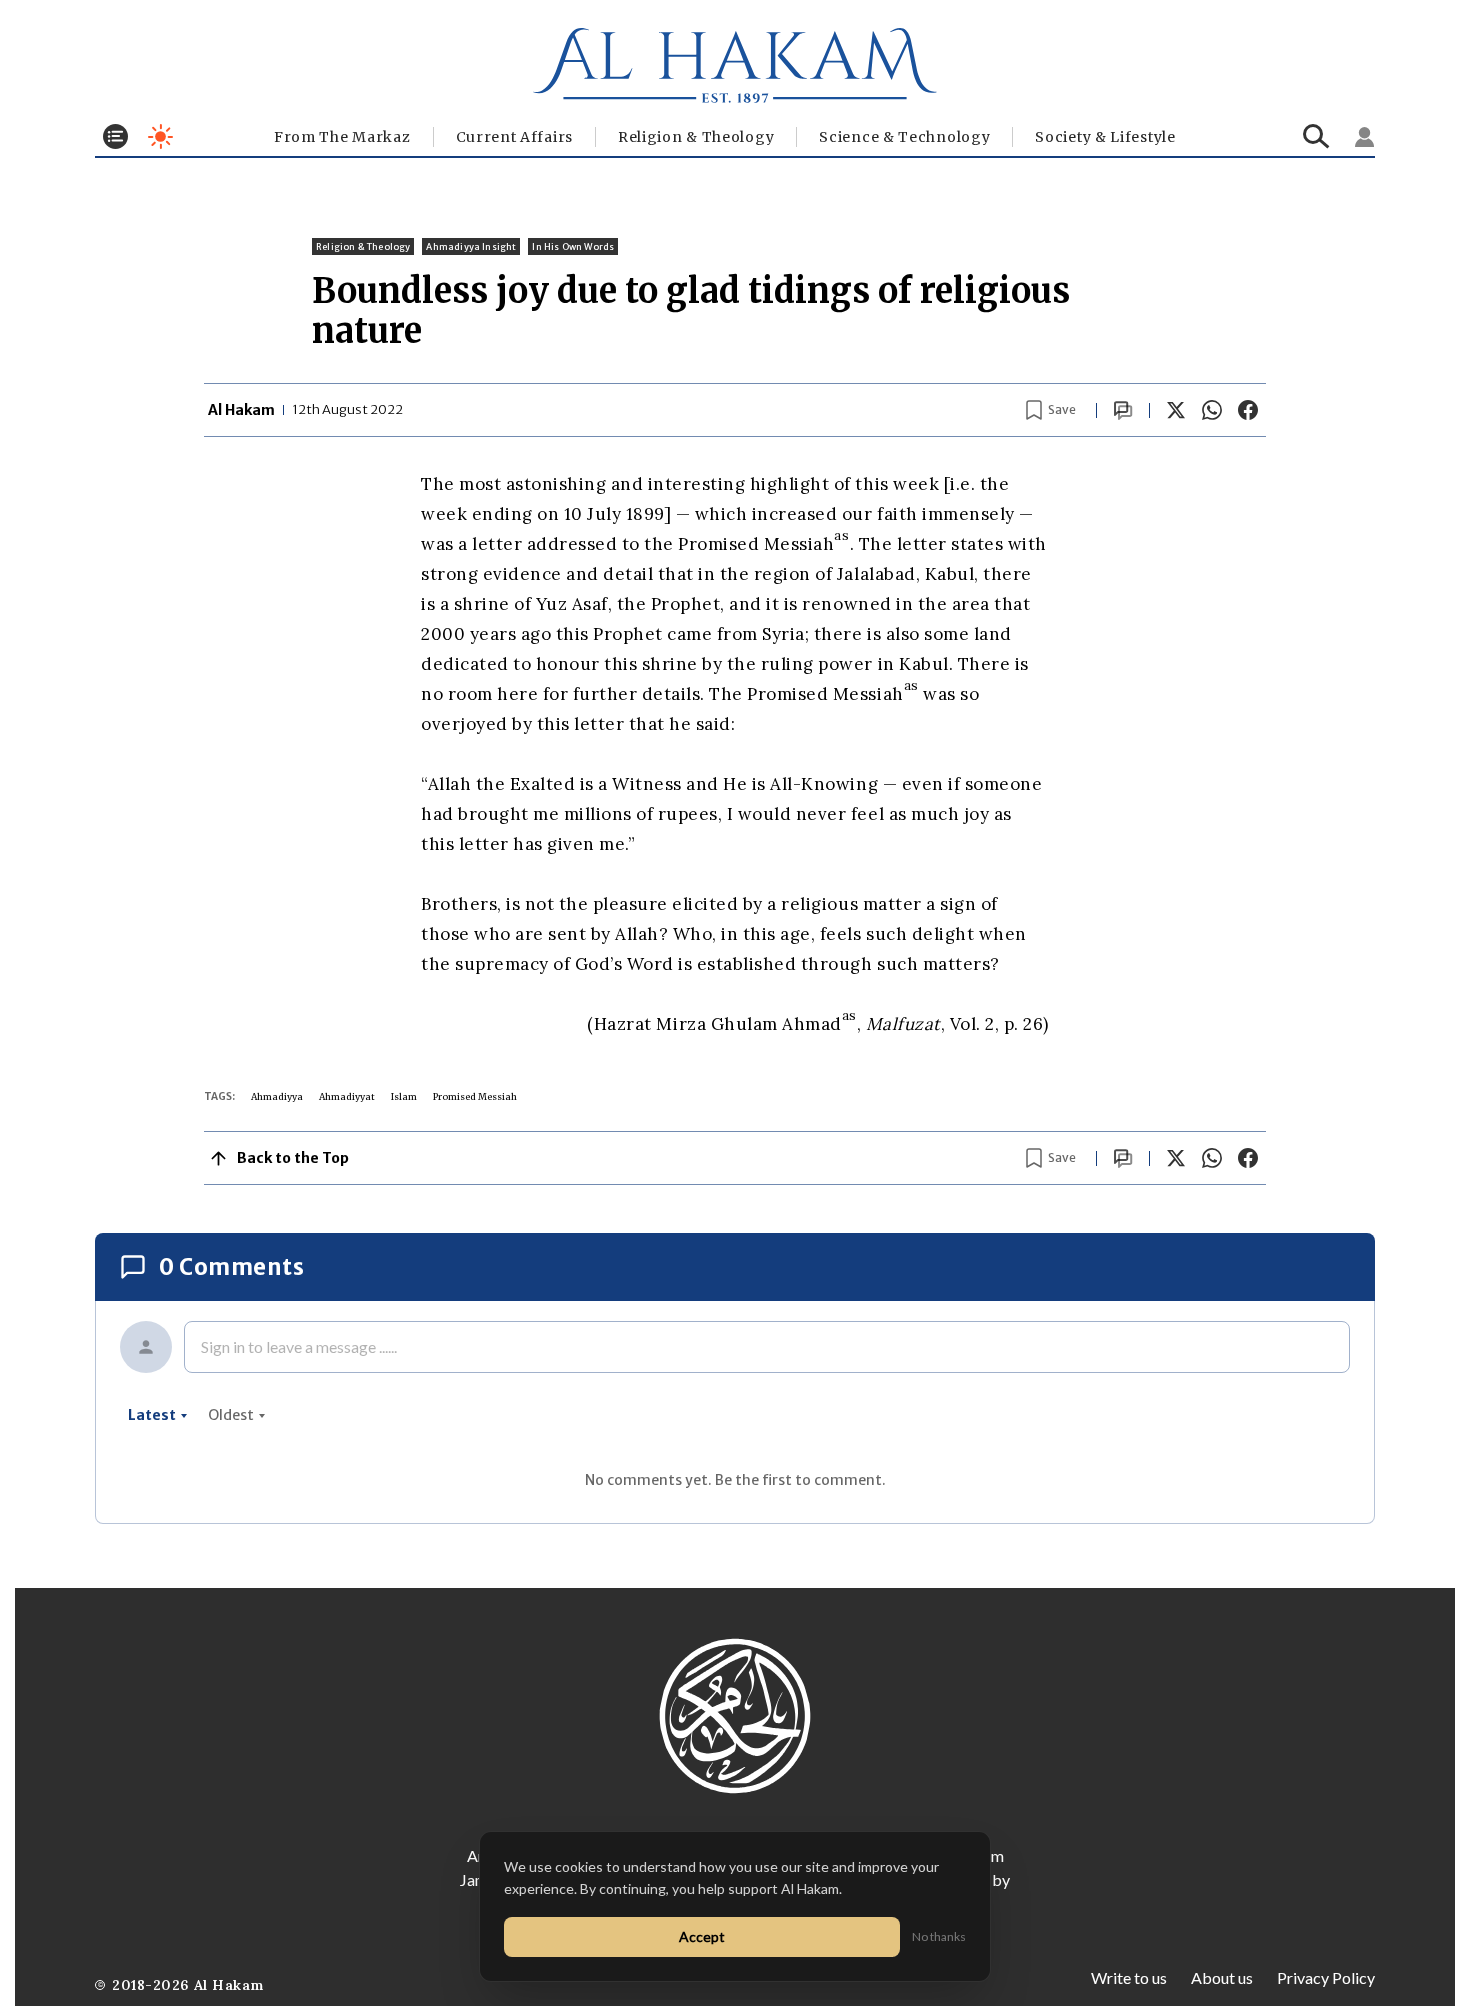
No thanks (939, 1936)
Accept (702, 1936)
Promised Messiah (475, 1096)
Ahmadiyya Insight (471, 246)
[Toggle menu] (115, 136)
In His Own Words (573, 246)
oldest (231, 1415)
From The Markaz (342, 137)
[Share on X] (1176, 410)
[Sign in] (1365, 137)
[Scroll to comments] (1123, 410)
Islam (404, 1096)
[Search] (1316, 136)
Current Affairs (515, 137)
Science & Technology (904, 137)
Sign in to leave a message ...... (299, 1346)
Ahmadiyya (277, 1096)
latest (152, 1415)
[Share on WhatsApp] (1212, 410)
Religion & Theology (696, 137)
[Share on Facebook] (1248, 410)
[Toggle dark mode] (160, 136)
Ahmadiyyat (347, 1096)
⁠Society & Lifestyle (1105, 137)
